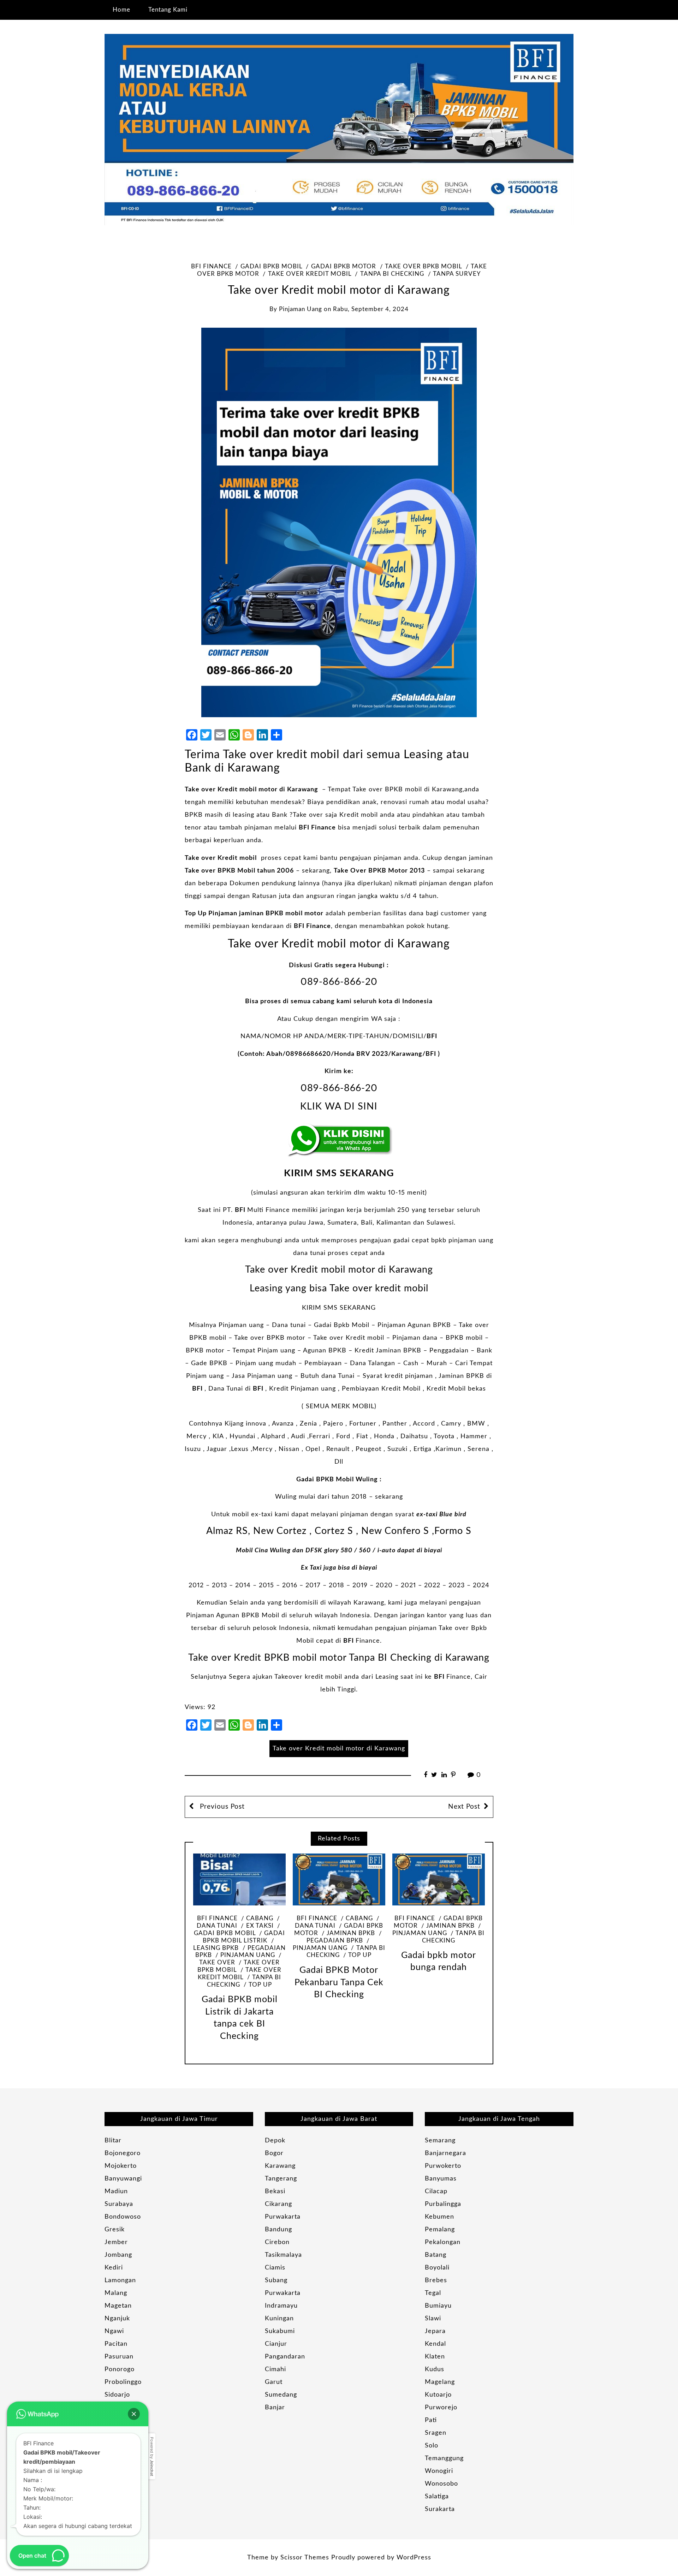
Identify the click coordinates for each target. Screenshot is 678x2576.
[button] (134, 2414)
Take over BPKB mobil (423, 267)
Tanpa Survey (457, 274)
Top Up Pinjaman (211, 914)
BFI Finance (211, 267)
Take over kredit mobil (310, 274)
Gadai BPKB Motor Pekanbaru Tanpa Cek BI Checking (339, 1982)
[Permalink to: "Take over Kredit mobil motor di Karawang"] (339, 522)
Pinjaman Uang (248, 1955)
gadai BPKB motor (344, 267)
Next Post (464, 1807)
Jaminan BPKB (351, 1933)
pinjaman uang (301, 309)
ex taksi (260, 1926)
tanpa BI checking (392, 274)
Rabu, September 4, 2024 (371, 309)
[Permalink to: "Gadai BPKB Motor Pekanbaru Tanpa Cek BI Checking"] (339, 1879)
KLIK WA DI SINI (339, 1106)
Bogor (274, 2153)
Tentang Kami (168, 10)
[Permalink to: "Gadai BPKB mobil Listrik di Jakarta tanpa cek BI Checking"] (239, 1879)
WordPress (414, 2558)
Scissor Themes (305, 2558)
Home (121, 10)
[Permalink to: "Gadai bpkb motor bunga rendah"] (439, 1879)
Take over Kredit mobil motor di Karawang (251, 790)
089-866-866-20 (339, 982)
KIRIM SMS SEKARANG (339, 1173)
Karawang (280, 2166)
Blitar (113, 2141)
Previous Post (221, 1807)
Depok (275, 2141)
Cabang (260, 1918)
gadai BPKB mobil (271, 267)
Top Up (260, 1985)
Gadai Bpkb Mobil (342, 1325)
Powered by (152, 2456)
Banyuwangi (123, 2179)
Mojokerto (121, 2166)
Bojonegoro (123, 2153)
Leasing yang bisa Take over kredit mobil (339, 1288)
